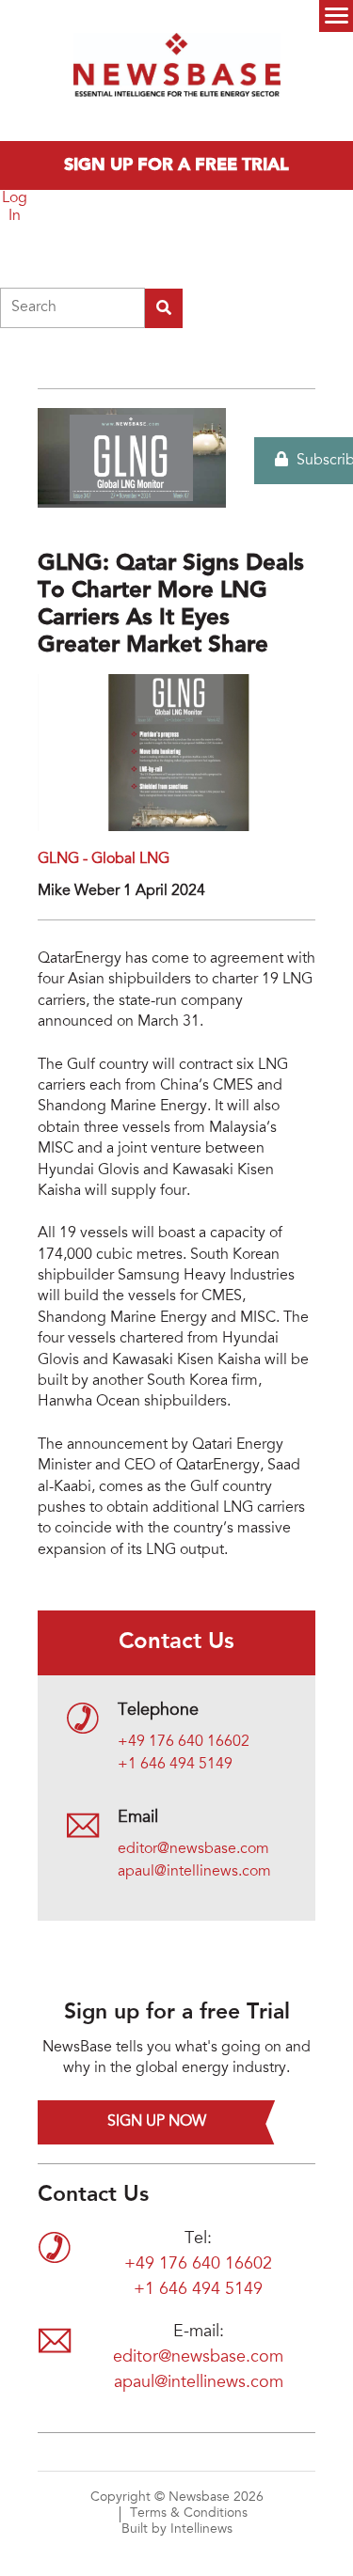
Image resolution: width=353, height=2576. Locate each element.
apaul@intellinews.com (194, 1872)
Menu (336, 16)
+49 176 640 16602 (184, 1742)
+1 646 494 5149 (175, 1765)
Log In (15, 207)
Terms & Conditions (189, 2514)
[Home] (177, 71)
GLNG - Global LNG (104, 859)
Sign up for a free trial (176, 165)
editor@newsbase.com (193, 1849)
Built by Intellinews (177, 2530)
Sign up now (157, 2122)
